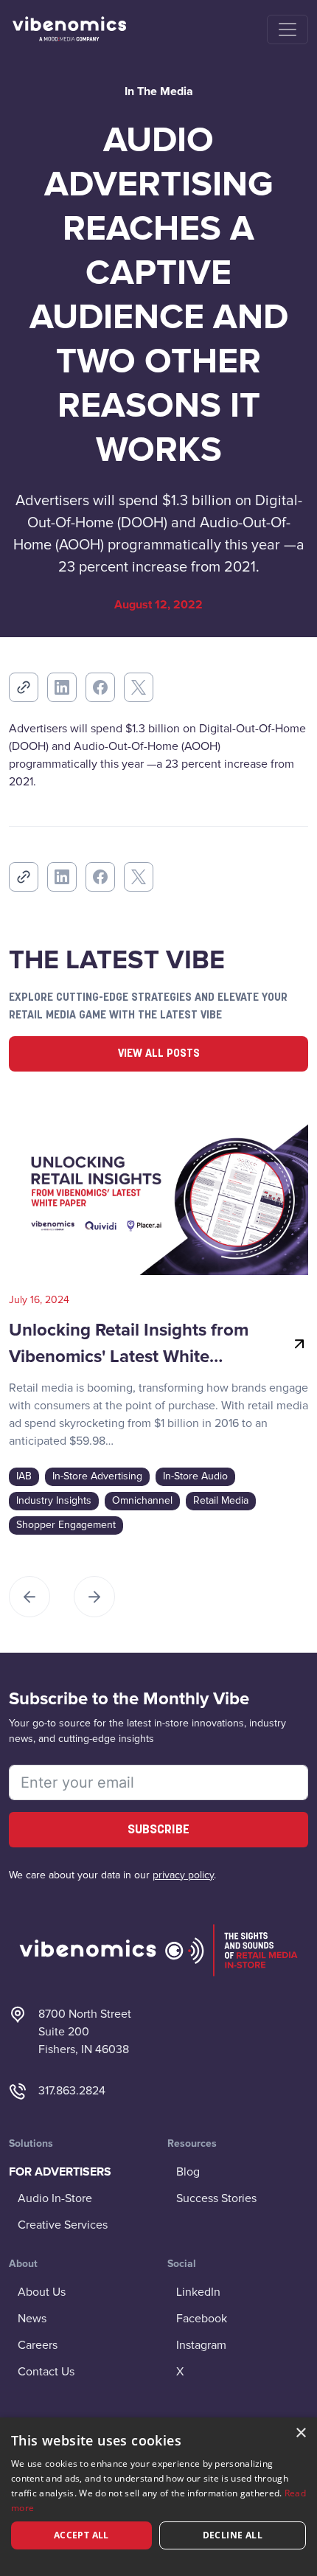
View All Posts (159, 1054)
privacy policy (183, 1875)
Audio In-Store (55, 2198)
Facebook (202, 2319)
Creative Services (63, 2225)
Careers (38, 2345)
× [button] (300, 2433)
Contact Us (46, 2372)
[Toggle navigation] (288, 29)
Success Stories (216, 2198)
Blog (188, 2172)
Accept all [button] (81, 2535)
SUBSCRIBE (158, 1830)
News (32, 2319)
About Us (42, 2292)
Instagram (201, 2345)
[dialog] (158, 2497)
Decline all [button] (233, 2535)
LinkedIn (198, 2292)
